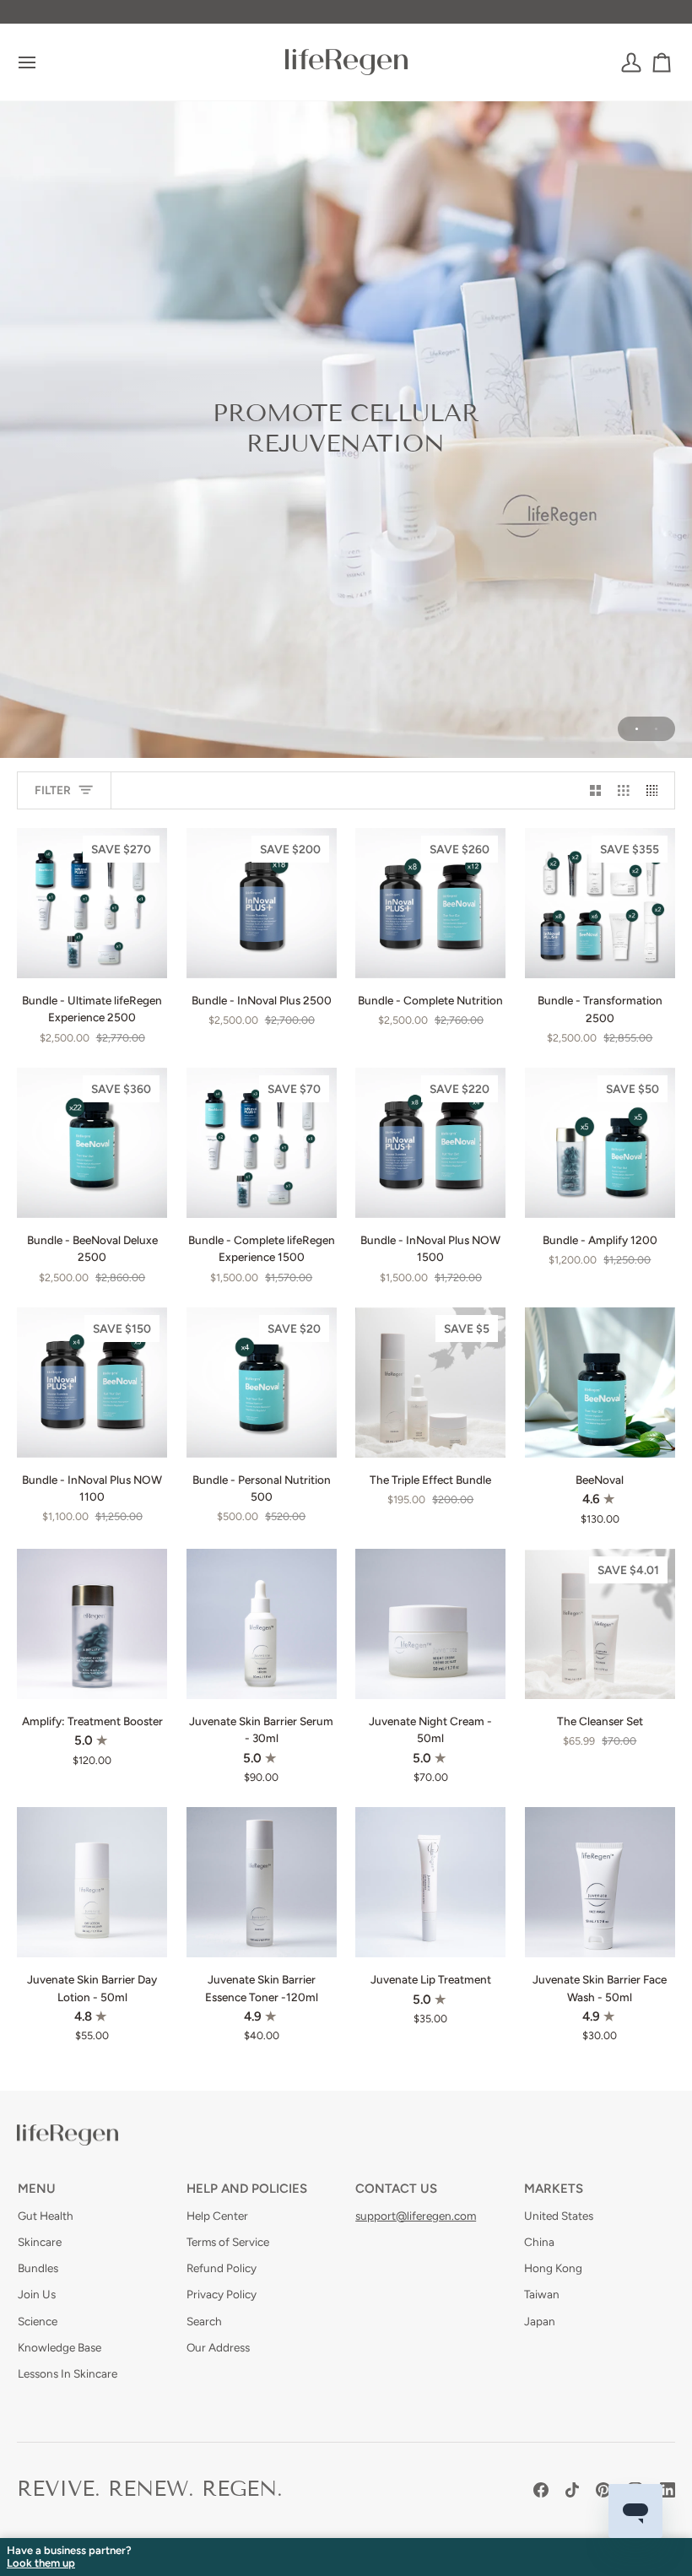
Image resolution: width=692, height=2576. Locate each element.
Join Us (37, 2294)
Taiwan (542, 2294)
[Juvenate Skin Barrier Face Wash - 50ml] (600, 1882)
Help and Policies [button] (247, 2189)
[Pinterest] (603, 2490)
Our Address (218, 2347)
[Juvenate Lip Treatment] (430, 1882)
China (539, 2242)
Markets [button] (554, 2189)
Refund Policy (222, 2268)
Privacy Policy (222, 2294)
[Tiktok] (572, 2490)
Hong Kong (553, 2268)
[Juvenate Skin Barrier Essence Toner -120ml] (262, 1882)
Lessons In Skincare (68, 2373)
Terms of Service (228, 2242)
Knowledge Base (59, 2347)
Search (204, 2321)
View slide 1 (637, 729)
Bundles (38, 2268)
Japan (540, 2321)
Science (38, 2321)
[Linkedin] (668, 2490)
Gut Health (46, 2216)
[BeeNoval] (600, 1383)
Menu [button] (37, 2189)
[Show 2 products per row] (596, 790)
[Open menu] (42, 62)
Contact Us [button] (396, 2189)
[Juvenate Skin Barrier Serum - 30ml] (262, 1624)
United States (559, 2216)
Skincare (40, 2242)
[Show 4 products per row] (657, 790)
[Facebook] (541, 2490)
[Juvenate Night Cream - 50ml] (430, 1624)
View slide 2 (656, 729)
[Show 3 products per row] (624, 790)
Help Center (217, 2216)
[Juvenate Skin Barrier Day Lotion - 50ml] (92, 1882)
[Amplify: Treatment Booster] (92, 1624)
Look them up (41, 2563)
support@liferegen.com (416, 2216)
